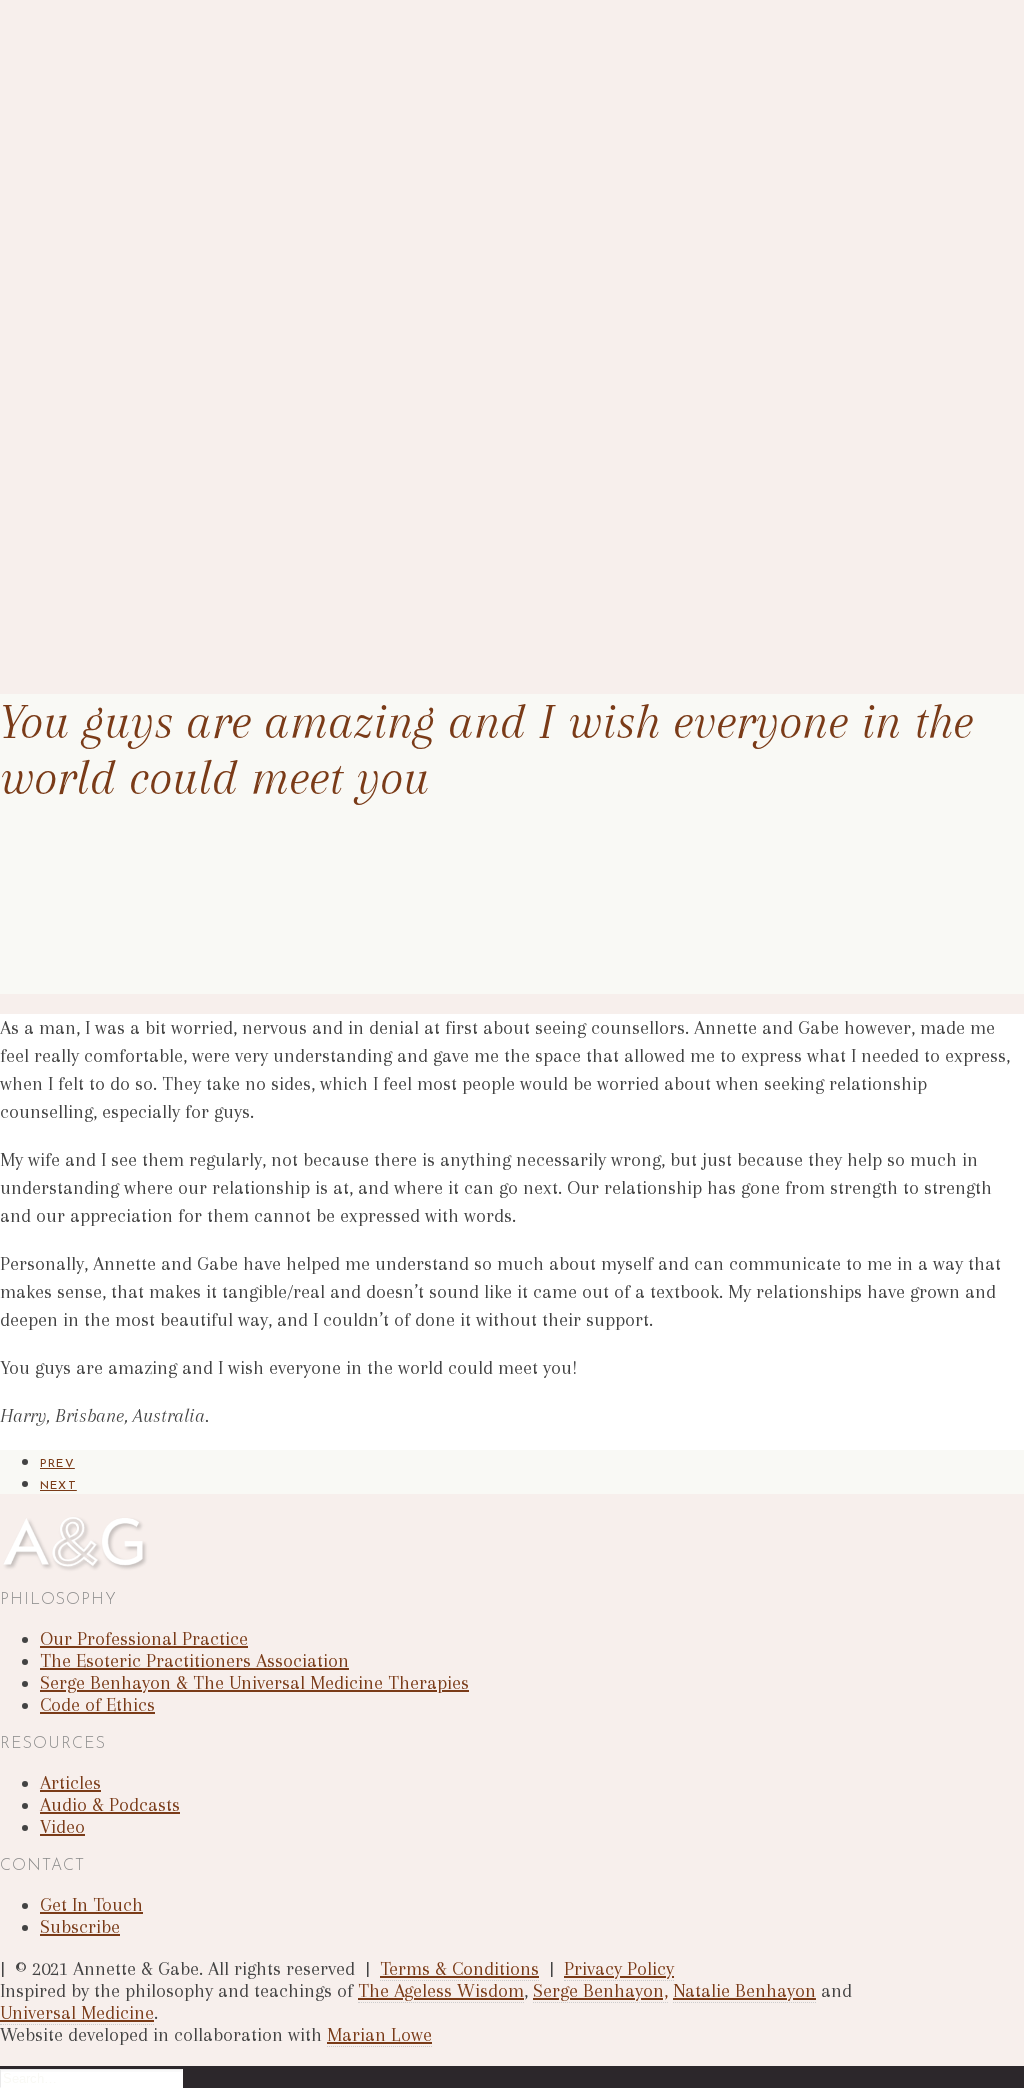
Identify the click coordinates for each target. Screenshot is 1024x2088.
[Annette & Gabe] (512, 10)
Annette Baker (125, 91)
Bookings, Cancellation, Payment (181, 471)
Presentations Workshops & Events (170, 212)
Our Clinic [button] (77, 392)
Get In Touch (87, 592)
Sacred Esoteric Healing (155, 411)
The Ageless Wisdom (441, 1991)
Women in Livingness (143, 311)
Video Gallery (121, 551)
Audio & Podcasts (136, 571)
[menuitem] (532, 50)
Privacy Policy (619, 1969)
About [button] (62, 72)
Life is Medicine (129, 271)
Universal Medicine (77, 2013)
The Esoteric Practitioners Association (199, 171)
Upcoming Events (134, 371)
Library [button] (66, 512)
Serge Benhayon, (600, 1991)
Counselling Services (141, 431)
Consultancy (118, 351)
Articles (103, 531)
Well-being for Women (148, 291)
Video (62, 1827)
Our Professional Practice (160, 131)
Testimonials (118, 191)
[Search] (91, 2077)
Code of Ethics (97, 1705)
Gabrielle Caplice (132, 111)
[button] (65, 632)
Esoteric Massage (136, 451)
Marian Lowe (379, 2035)
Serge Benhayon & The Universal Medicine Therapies (242, 151)
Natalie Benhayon (744, 1991)
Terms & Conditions (459, 1969)
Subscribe (80, 1927)
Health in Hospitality (145, 251)
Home (59, 52)
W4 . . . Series (121, 231)
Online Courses (126, 331)
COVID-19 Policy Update (158, 491)
